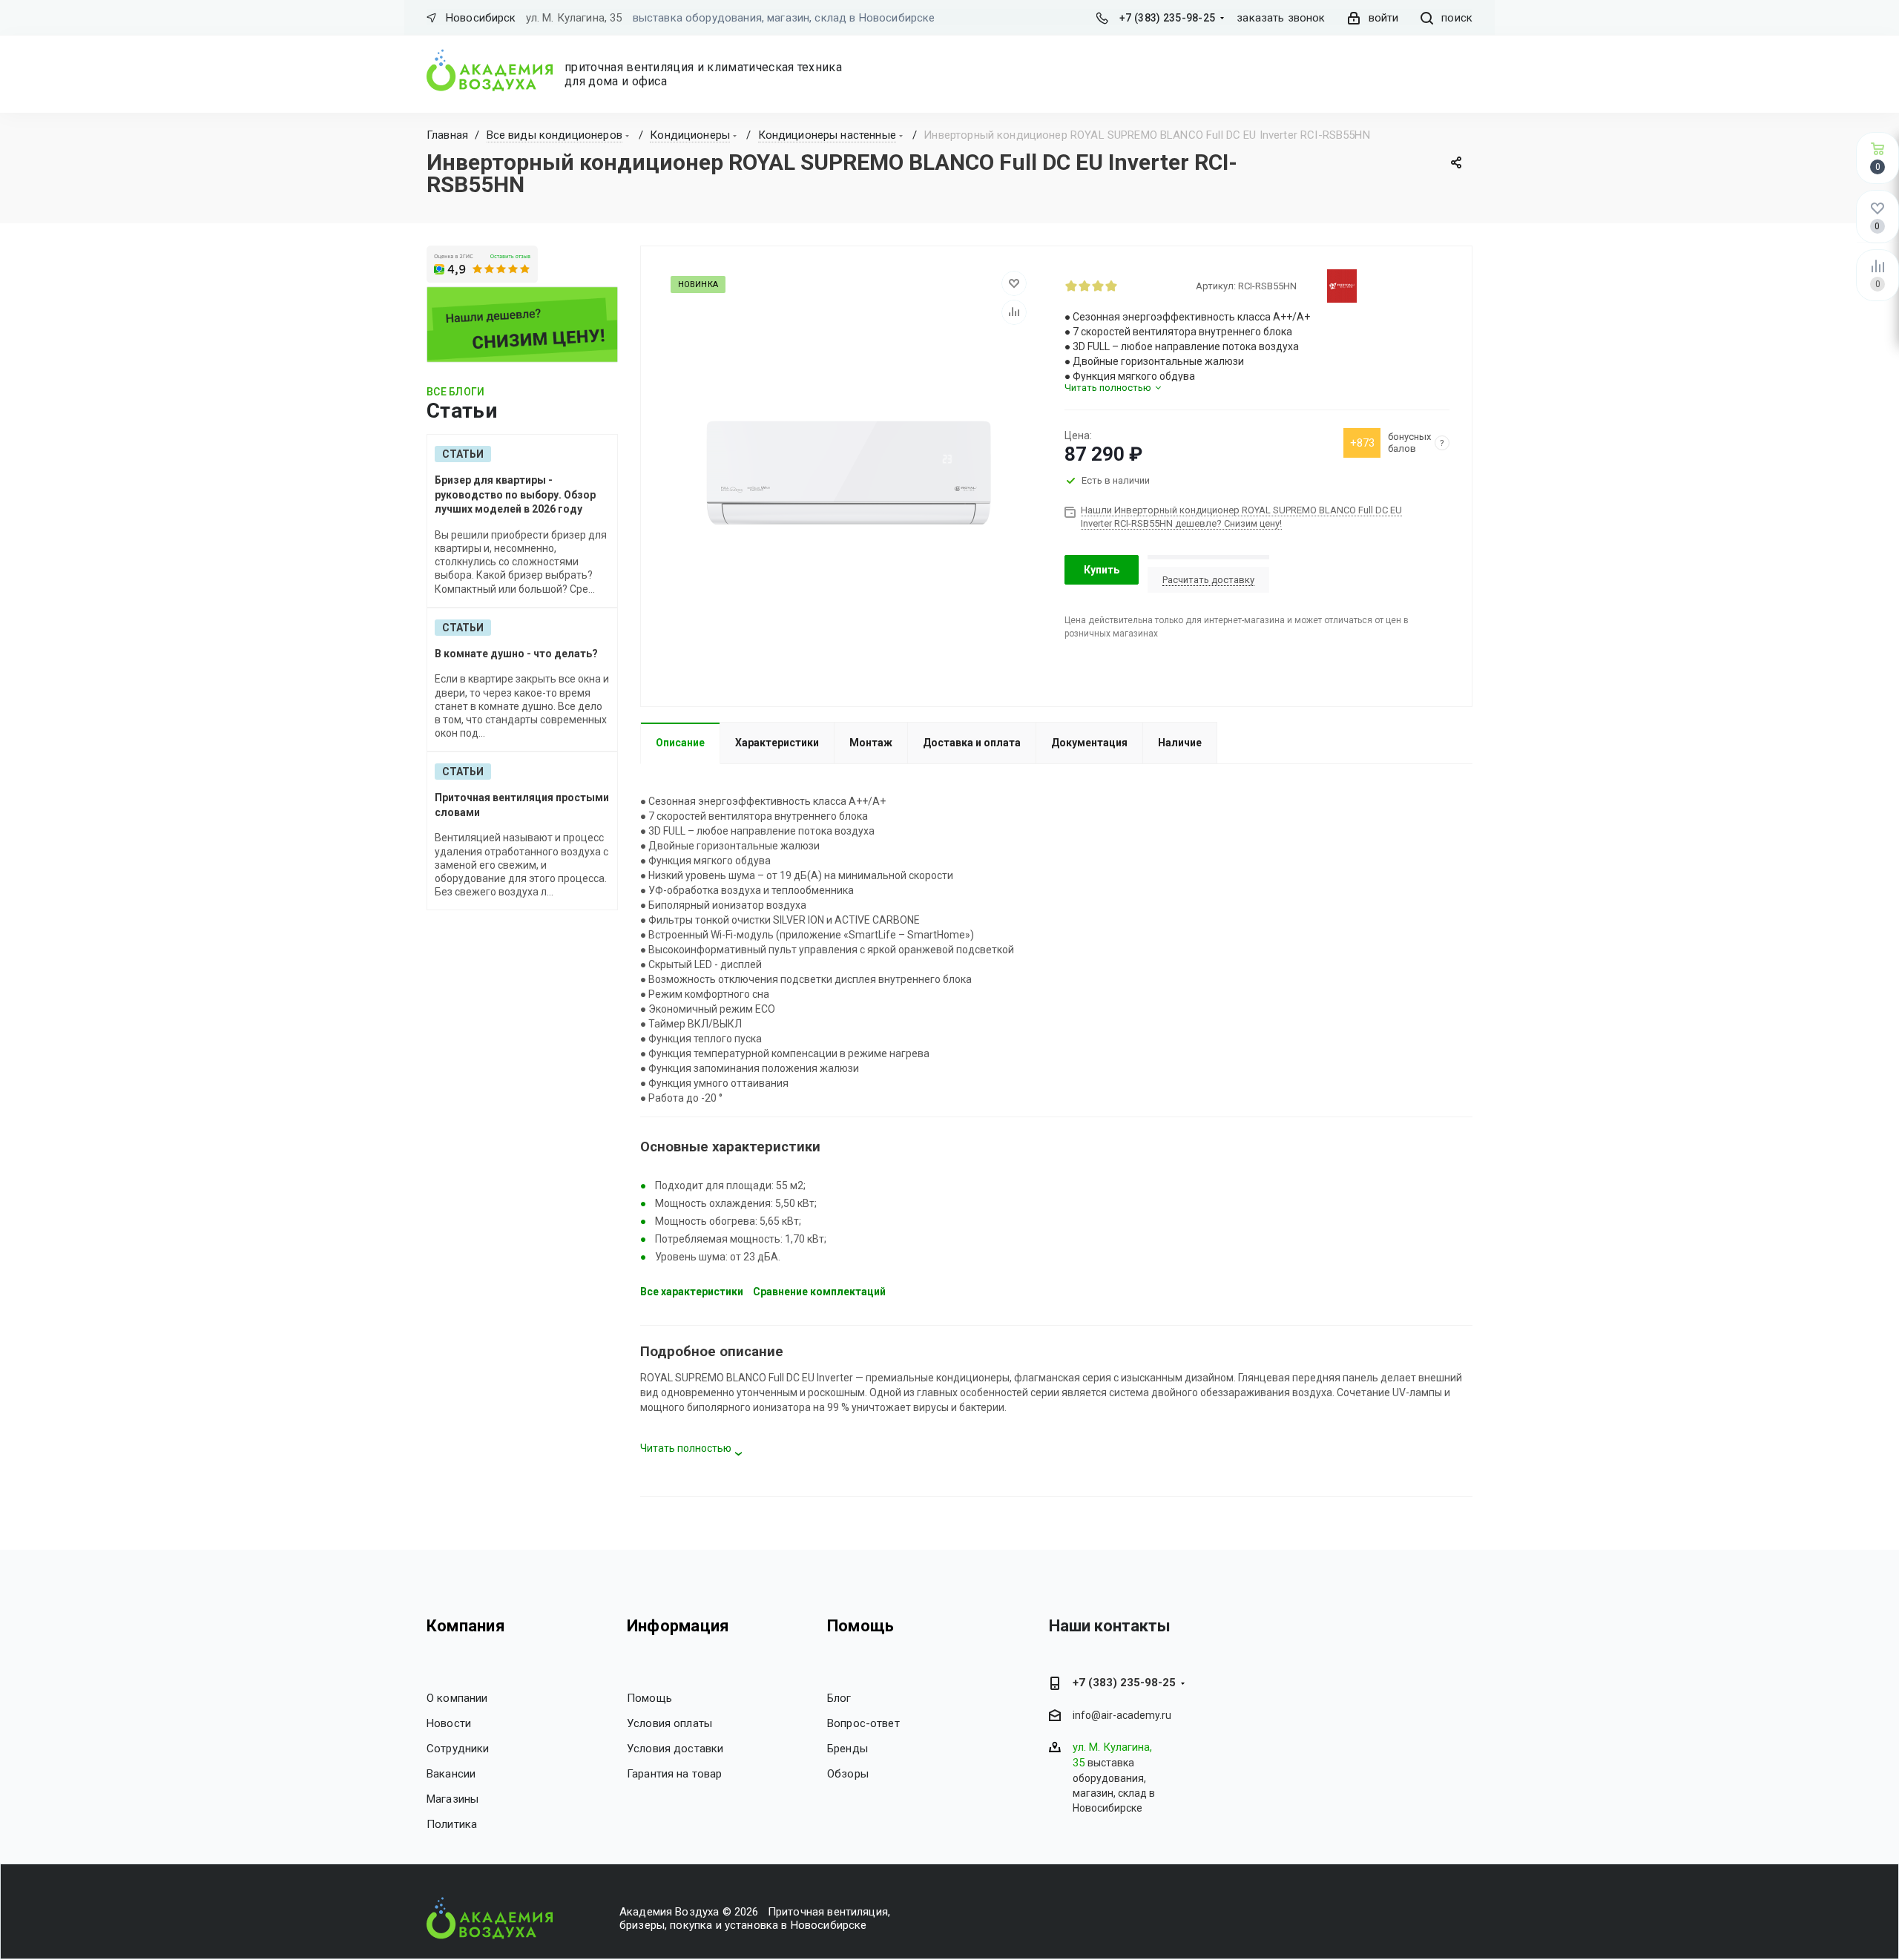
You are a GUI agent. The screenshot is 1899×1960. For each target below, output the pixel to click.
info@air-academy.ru (1122, 1716)
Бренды (848, 1749)
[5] (1125, 286)
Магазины (452, 1799)
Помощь (649, 1698)
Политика (452, 1824)
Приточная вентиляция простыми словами (522, 805)
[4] (1111, 286)
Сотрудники (458, 1749)
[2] (1085, 286)
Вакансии (451, 1774)
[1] (1071, 286)
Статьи (463, 454)
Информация (678, 1626)
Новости (449, 1723)
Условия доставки (675, 1749)
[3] (1098, 286)
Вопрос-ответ (863, 1723)
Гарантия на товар (675, 1774)
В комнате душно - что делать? (516, 654)
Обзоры (848, 1774)
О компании (457, 1698)
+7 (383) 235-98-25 (1167, 18)
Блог (839, 1698)
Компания (466, 1626)
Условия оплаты (669, 1723)
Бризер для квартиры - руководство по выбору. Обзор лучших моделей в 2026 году (515, 494)
